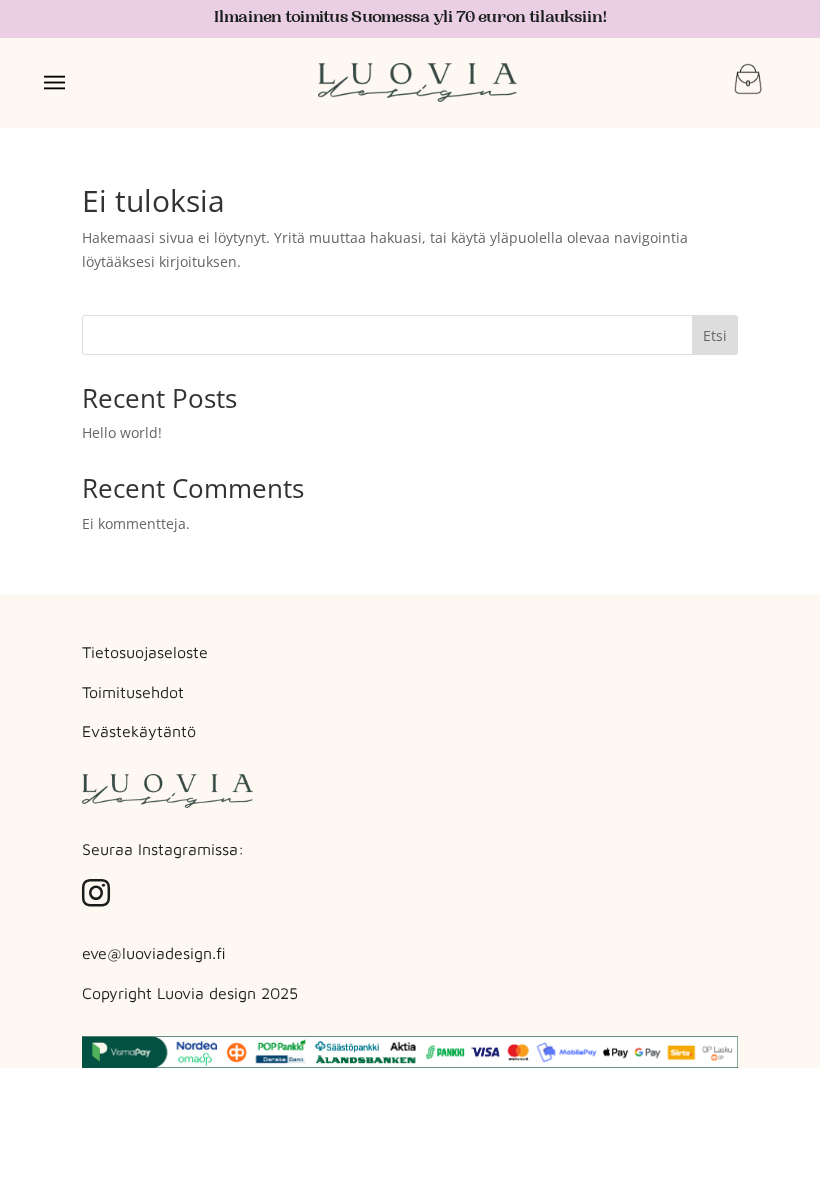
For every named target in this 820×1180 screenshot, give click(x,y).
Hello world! (122, 432)
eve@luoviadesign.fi (154, 953)
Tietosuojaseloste (145, 652)
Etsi (715, 335)
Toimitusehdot (133, 692)
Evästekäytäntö (139, 731)
